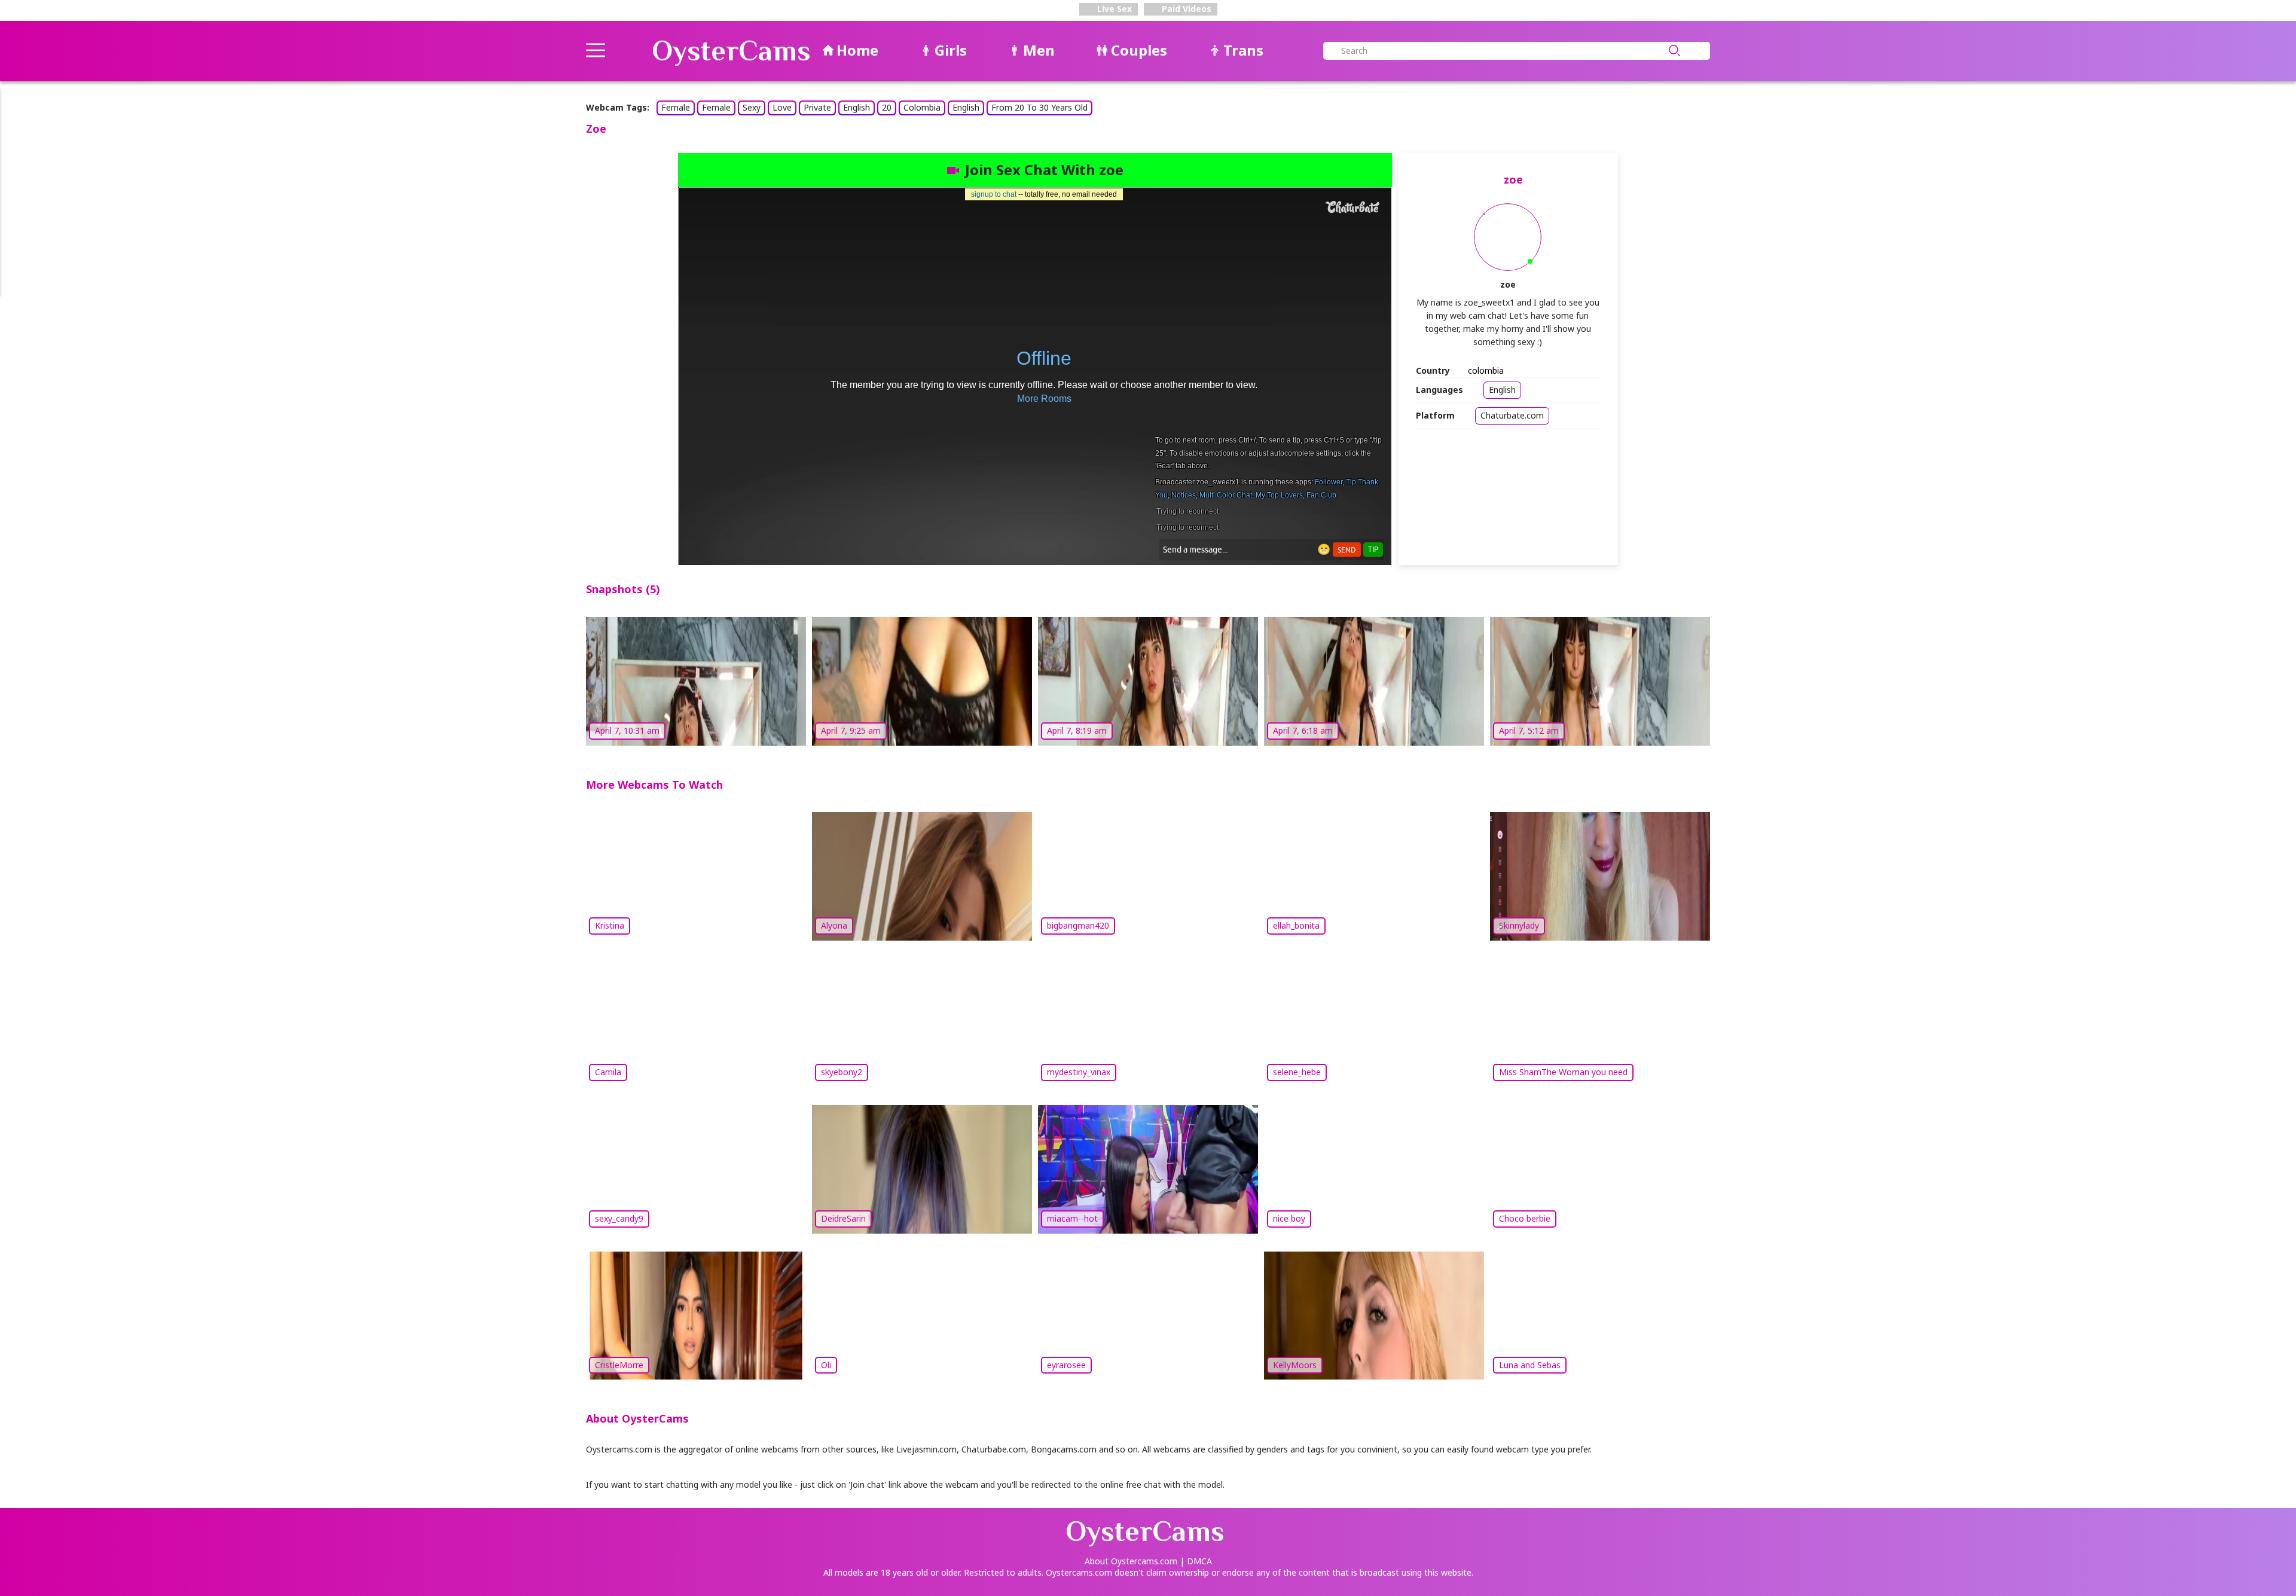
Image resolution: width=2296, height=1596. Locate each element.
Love (782, 107)
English (857, 107)
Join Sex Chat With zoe (1044, 170)
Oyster (731, 51)
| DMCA (1196, 1561)
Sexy (752, 107)
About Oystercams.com (1131, 1561)
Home (857, 50)
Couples (1139, 50)
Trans (1243, 50)
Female (676, 107)
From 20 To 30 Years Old (1039, 107)
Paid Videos (1185, 9)
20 (887, 107)
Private (817, 107)
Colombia (922, 107)
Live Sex (1113, 9)
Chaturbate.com (1512, 415)
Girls (951, 50)
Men (1039, 50)
